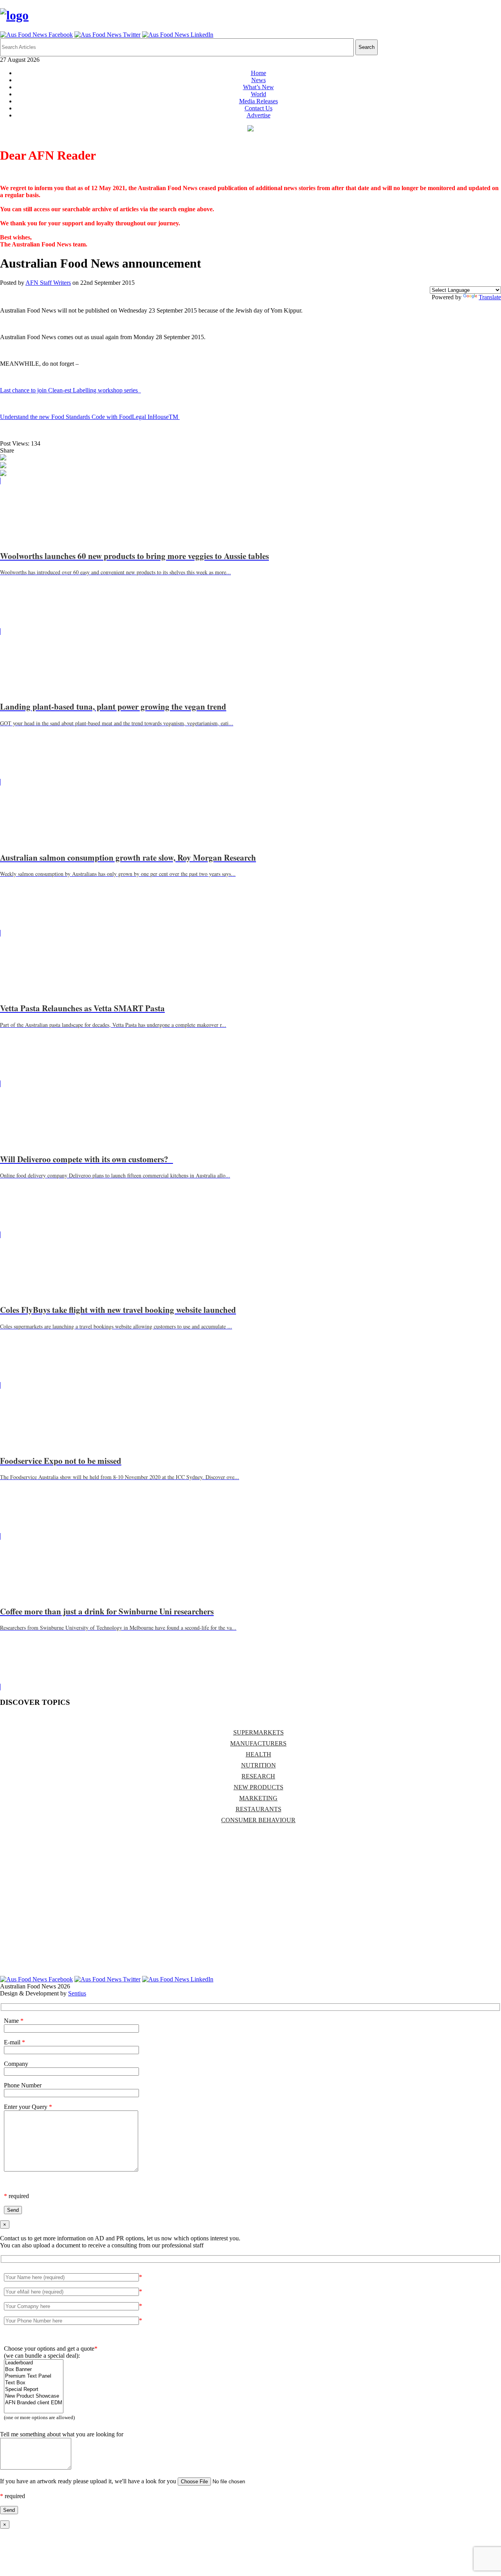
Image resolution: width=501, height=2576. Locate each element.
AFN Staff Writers (48, 283)
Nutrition (259, 1765)
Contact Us (259, 108)
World (259, 94)
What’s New (259, 87)
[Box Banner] (34, 2370)
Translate (490, 297)
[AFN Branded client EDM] (34, 2403)
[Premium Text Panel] (34, 2376)
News (259, 80)
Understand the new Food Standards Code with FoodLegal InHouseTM (90, 417)
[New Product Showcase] (34, 2396)
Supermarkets (259, 1732)
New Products (259, 1787)
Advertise (259, 115)
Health (259, 1754)
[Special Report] (34, 2390)
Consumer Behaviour (258, 1820)
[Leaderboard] (34, 2363)
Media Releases (259, 101)
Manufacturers (258, 1743)
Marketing (258, 1798)
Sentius (77, 1993)
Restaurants (259, 1809)
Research (258, 1776)
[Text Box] (34, 2383)
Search (367, 47)
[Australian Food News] (14, 15)
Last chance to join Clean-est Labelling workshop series (70, 390)
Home (259, 73)
